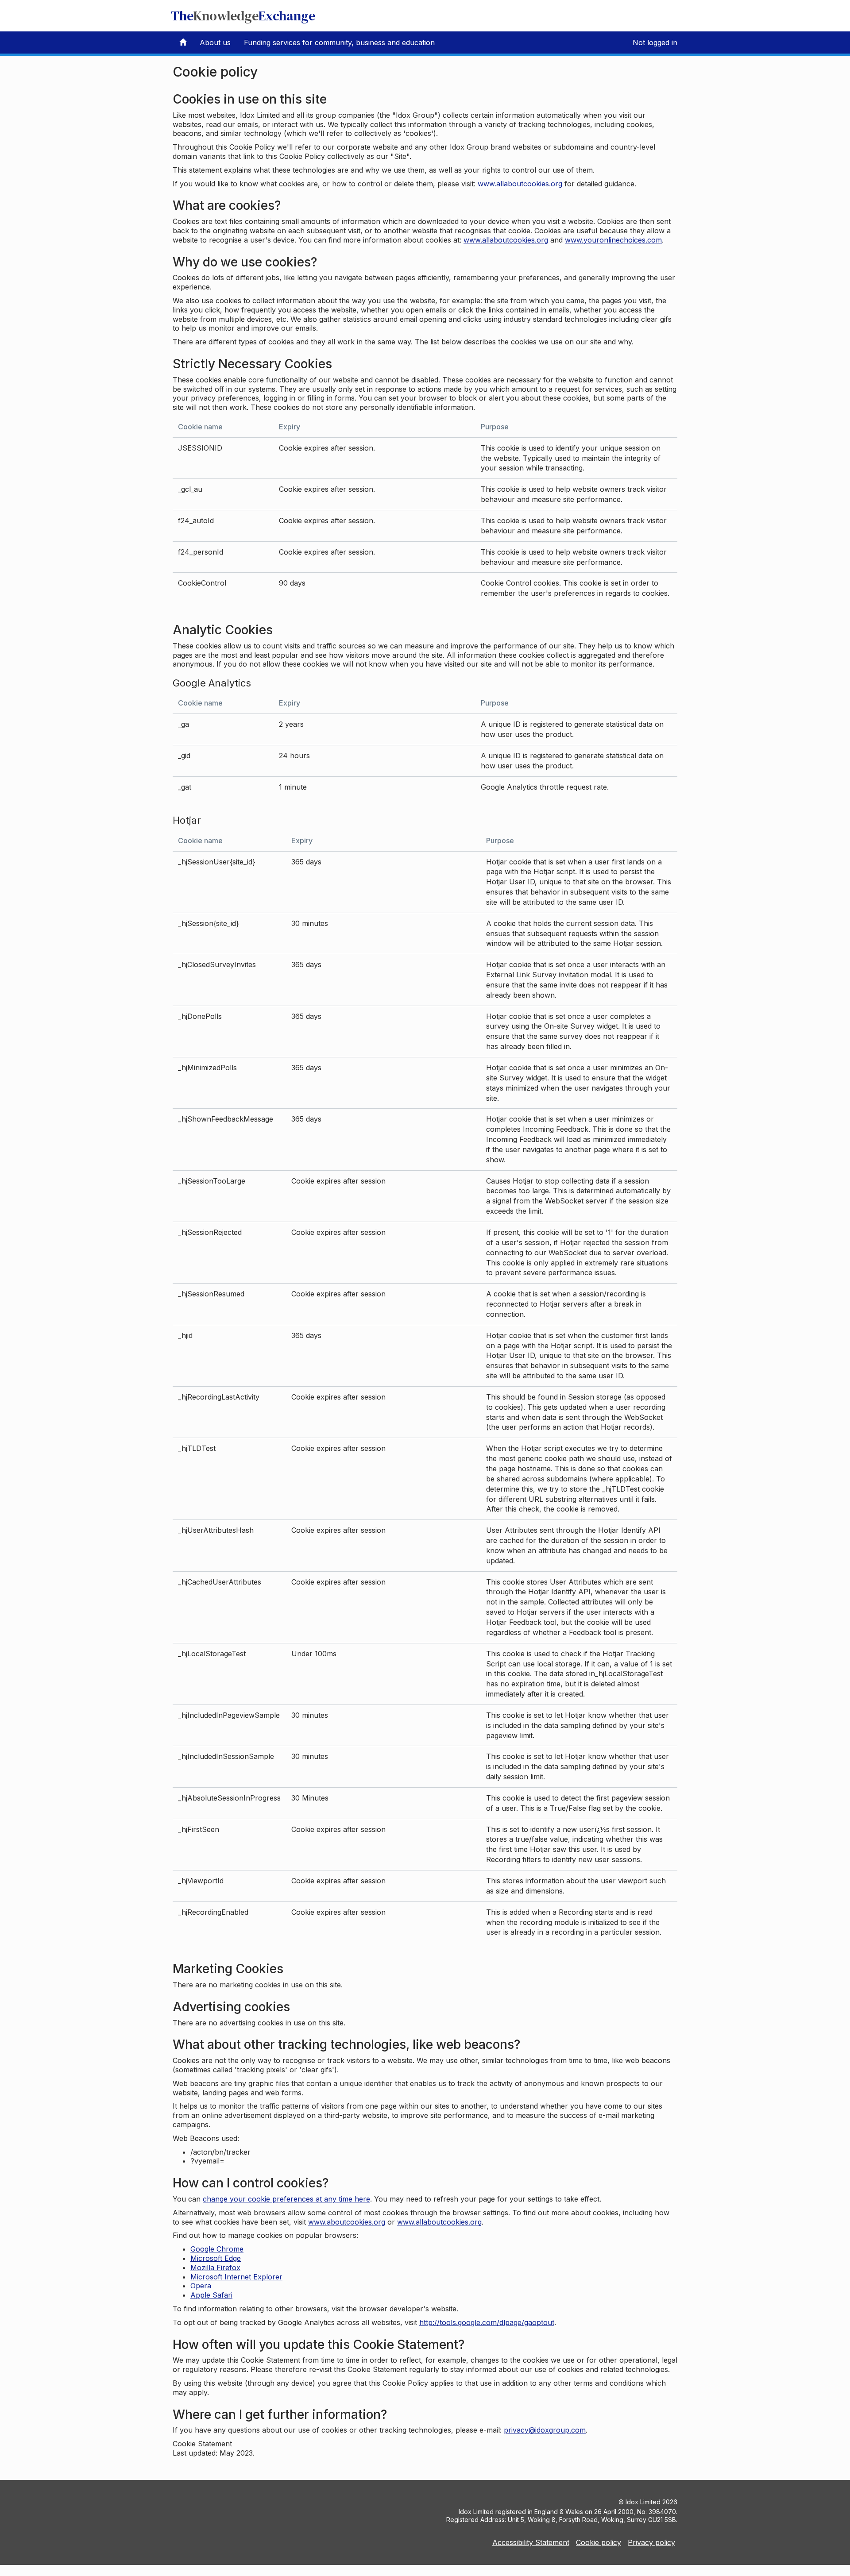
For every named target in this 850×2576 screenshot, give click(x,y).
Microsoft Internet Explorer (236, 2277)
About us (215, 42)
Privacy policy (651, 2542)
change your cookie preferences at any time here (286, 2199)
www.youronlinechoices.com (613, 240)
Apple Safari (211, 2295)
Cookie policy (599, 2542)
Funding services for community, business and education (339, 42)
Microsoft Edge (216, 2258)
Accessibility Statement (531, 2542)
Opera (201, 2286)
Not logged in (655, 42)
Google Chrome (217, 2249)
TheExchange (243, 16)
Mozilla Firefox (215, 2267)
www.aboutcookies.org (347, 2222)
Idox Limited (643, 2502)
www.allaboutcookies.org (520, 184)
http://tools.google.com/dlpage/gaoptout (487, 2322)
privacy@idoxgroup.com (545, 2430)
